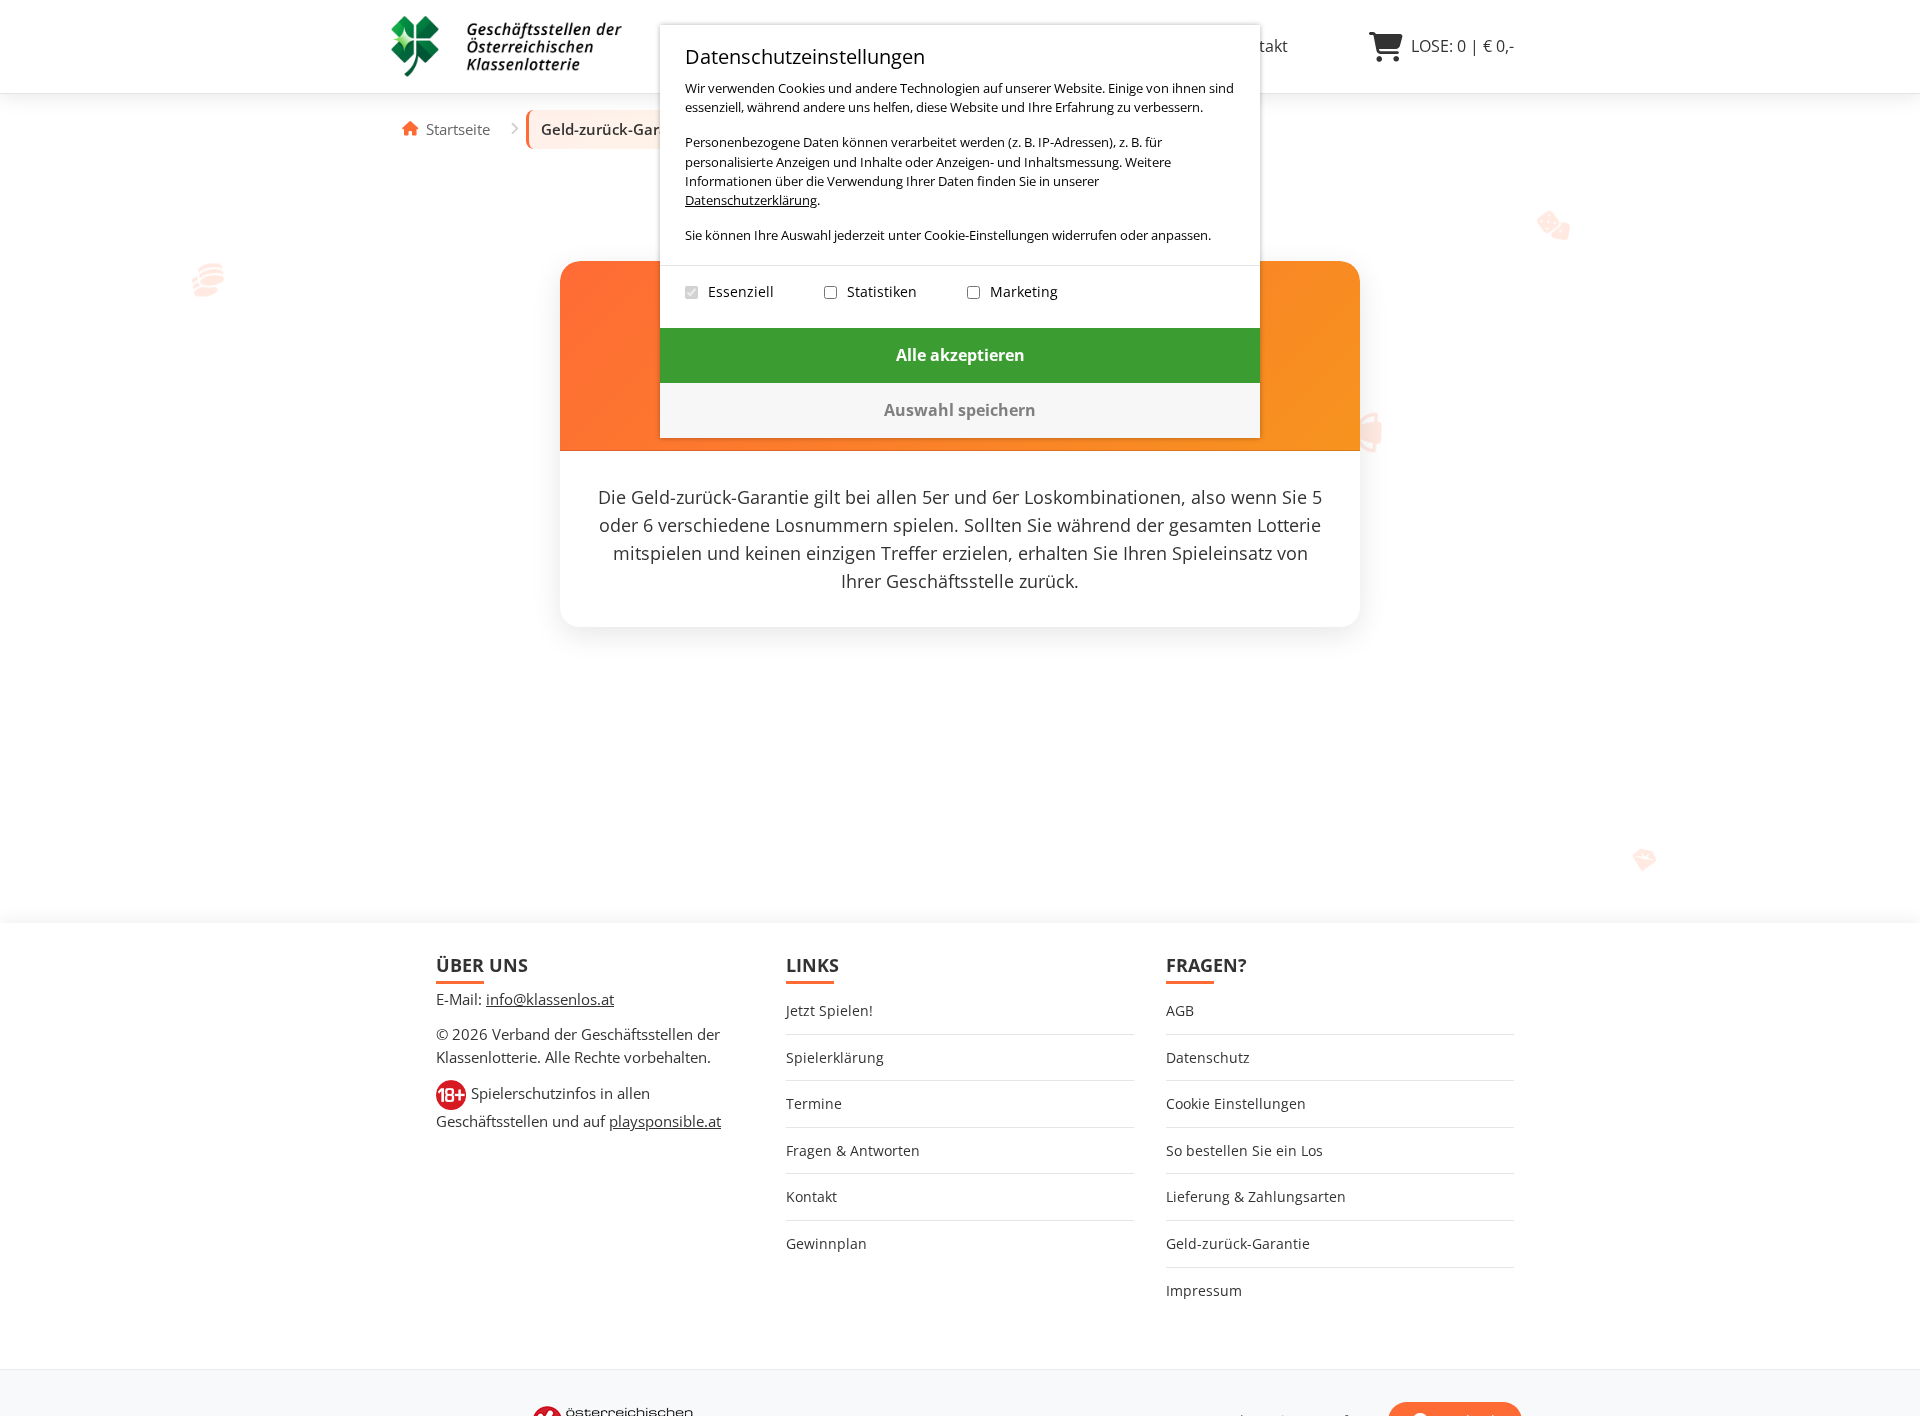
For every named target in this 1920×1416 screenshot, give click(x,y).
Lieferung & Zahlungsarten (1256, 1196)
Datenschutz (1208, 1057)
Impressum (1204, 1290)
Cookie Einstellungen (1236, 1103)
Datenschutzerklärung (751, 200)
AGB (1180, 1010)
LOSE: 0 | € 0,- (1462, 46)
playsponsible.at (665, 1121)
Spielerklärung (835, 1057)
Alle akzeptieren (960, 355)
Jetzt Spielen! (829, 1010)
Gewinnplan (826, 1243)
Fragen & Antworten (853, 1150)
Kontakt (811, 1196)
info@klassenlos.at (550, 999)
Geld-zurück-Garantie (1238, 1243)
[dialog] (960, 231)
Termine (814, 1103)
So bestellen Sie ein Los (1244, 1150)
